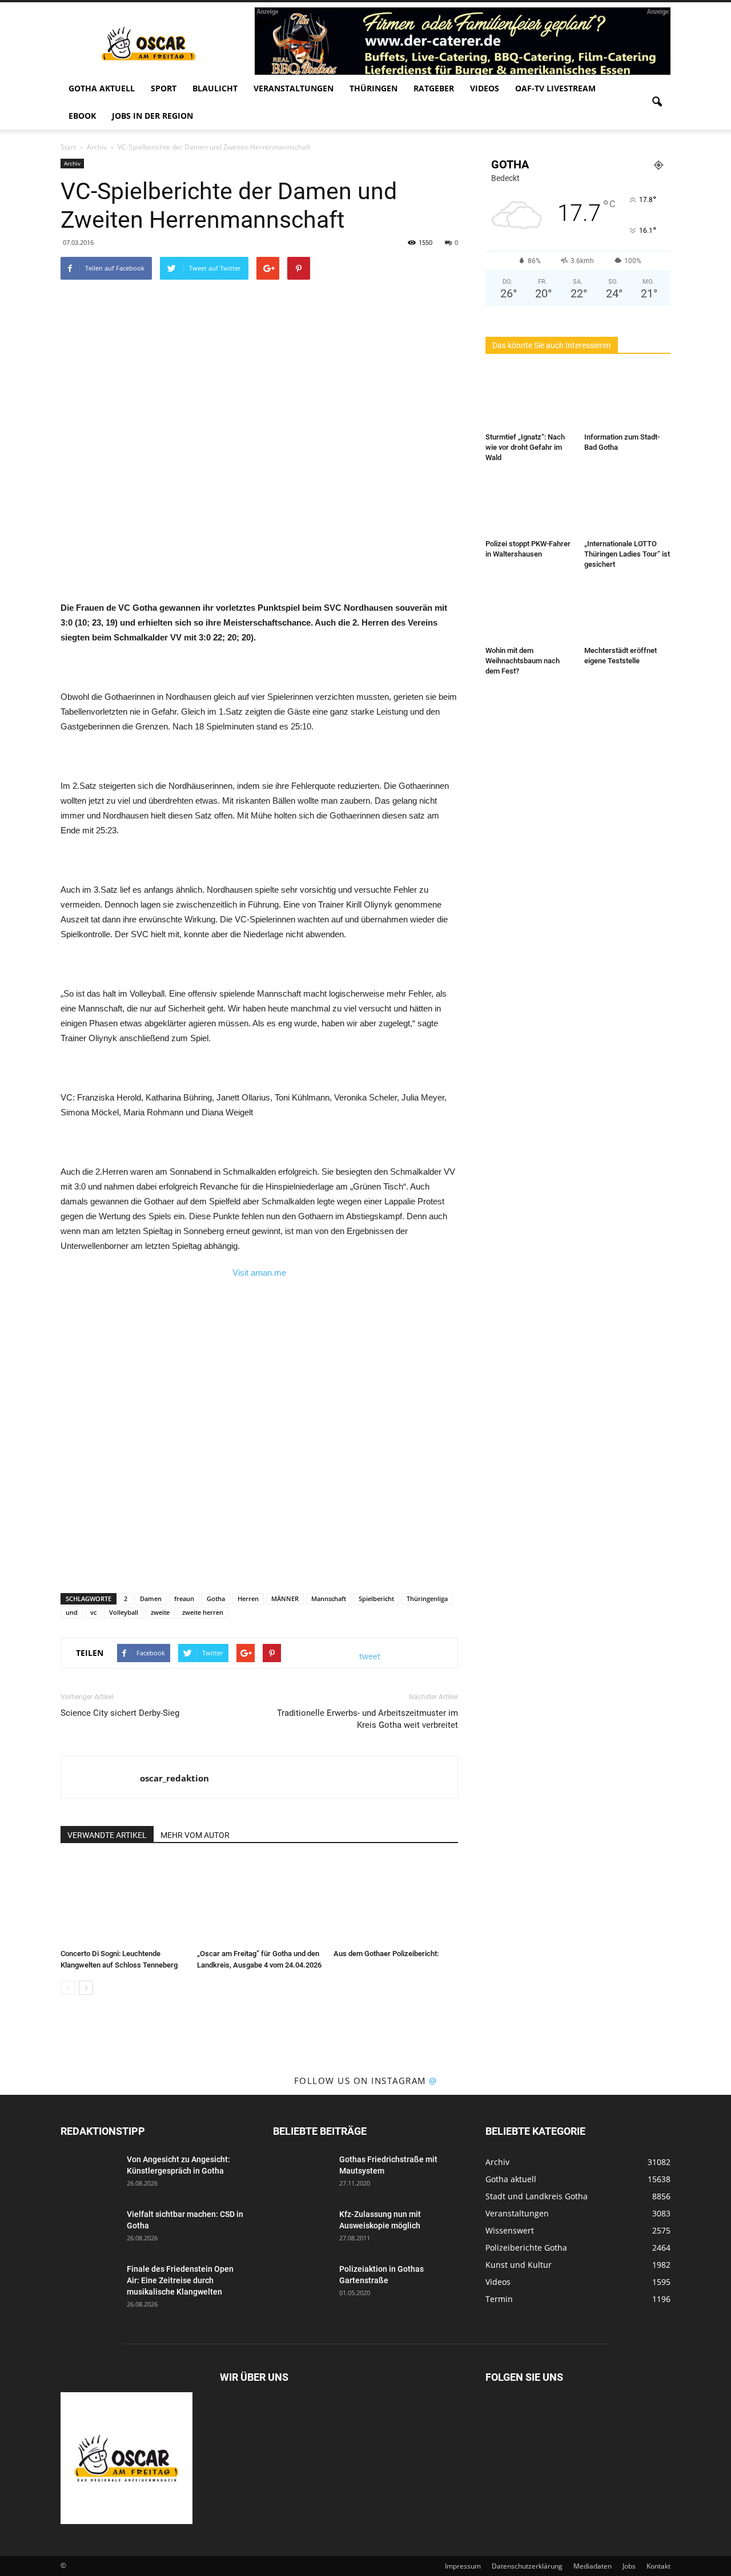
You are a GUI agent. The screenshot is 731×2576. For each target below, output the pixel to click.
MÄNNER (285, 1599)
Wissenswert (510, 2230)
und (72, 1612)
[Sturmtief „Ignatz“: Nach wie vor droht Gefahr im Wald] (529, 398)
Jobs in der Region (152, 116)
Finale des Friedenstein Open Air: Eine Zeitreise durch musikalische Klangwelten (180, 2280)
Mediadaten (593, 2566)
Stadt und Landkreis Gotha (537, 2196)
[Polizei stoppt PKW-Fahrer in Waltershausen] (529, 505)
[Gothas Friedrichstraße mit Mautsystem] (302, 2174)
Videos (485, 88)
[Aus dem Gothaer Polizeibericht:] (396, 1901)
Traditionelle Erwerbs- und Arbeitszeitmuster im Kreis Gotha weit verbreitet (367, 1719)
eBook (82, 116)
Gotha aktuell (102, 88)
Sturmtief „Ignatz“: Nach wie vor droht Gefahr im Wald (525, 447)
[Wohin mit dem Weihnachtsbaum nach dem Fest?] (529, 612)
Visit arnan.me (259, 1273)
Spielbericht (376, 1599)
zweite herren (203, 1612)
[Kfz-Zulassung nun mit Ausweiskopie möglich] (302, 2228)
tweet (370, 1656)
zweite (160, 1612)
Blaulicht (215, 88)
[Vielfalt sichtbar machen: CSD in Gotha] (89, 2228)
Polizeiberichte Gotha (526, 2248)
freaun (184, 1599)
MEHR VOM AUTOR (195, 1835)
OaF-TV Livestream (555, 88)
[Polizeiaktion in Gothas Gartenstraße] (302, 2283)
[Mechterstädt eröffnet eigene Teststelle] (628, 612)
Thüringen (373, 88)
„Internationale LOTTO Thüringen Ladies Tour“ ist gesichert (627, 554)
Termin (499, 2299)
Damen (151, 1599)
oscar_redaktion (174, 1778)
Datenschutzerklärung (527, 2566)
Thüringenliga (427, 1599)
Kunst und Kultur (519, 2265)
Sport (164, 88)
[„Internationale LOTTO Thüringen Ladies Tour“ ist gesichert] (628, 505)
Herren (248, 1599)
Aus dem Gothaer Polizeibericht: (386, 1954)
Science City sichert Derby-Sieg (120, 1713)
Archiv (72, 163)
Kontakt (658, 2566)
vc (93, 1612)
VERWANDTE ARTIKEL (107, 1835)
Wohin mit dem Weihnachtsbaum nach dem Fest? (523, 661)
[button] (657, 102)
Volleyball (124, 1612)
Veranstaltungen (294, 88)
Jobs (629, 2566)
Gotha (216, 1599)
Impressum (463, 2566)
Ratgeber (434, 88)
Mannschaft (329, 1599)
